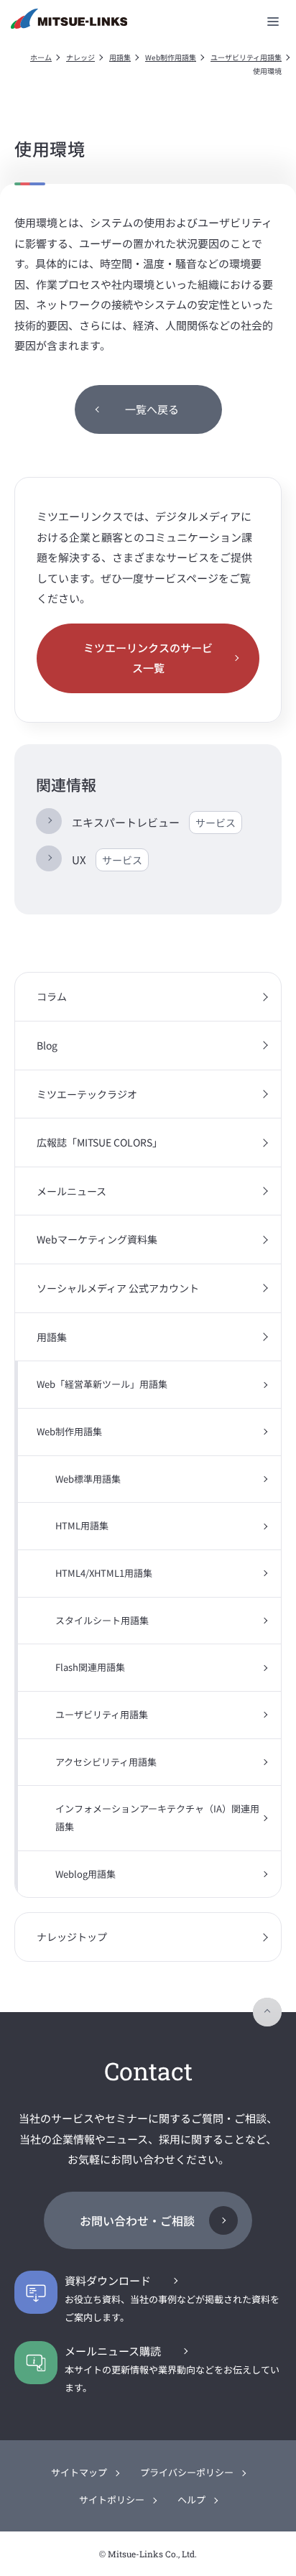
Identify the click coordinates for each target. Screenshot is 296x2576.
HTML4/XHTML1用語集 (104, 1573)
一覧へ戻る (152, 409)
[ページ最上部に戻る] (267, 2012)
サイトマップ (79, 2472)
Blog (47, 1045)
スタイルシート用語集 (102, 1620)
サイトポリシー (112, 2499)
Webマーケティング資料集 (97, 1239)
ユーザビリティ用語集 (246, 57)
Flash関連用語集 (90, 1667)
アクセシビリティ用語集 (106, 1762)
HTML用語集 (82, 1525)
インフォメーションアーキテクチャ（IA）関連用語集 (157, 1817)
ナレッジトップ (72, 1937)
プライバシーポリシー (187, 2472)
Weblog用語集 (85, 1874)
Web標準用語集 (88, 1479)
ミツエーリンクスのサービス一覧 (148, 658)
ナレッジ (80, 57)
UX (107, 860)
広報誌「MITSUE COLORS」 (100, 1142)
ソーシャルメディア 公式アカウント (118, 1288)
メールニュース (71, 1191)
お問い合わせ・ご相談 (137, 2220)
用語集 (120, 57)
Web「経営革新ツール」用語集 (102, 1384)
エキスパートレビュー (154, 822)
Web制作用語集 (171, 57)
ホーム (41, 57)
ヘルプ (191, 2499)
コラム (52, 996)
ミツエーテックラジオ (87, 1094)
